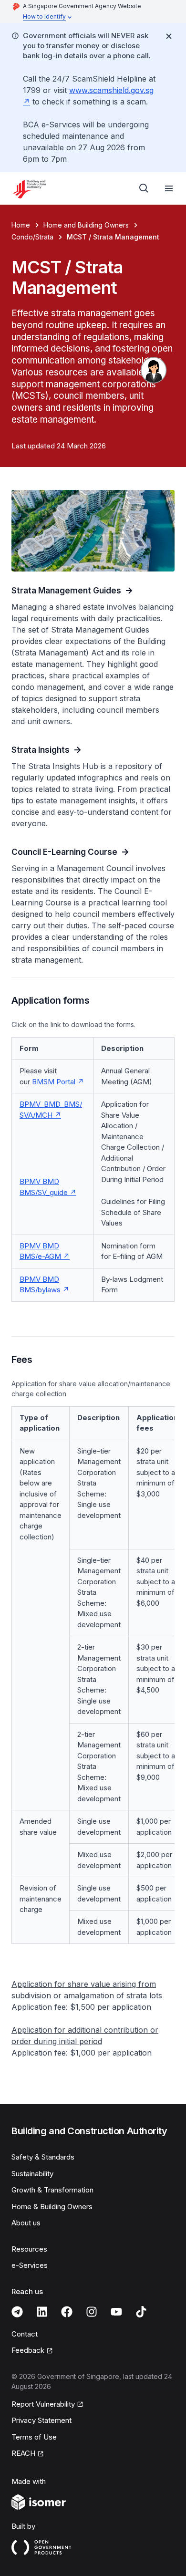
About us (26, 2223)
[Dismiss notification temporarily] (169, 36)
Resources (29, 2249)
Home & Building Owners (52, 2207)
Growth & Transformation (52, 2190)
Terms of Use (34, 2437)
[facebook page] (67, 2312)
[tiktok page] (141, 2312)
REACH (23, 2453)
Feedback (28, 2350)
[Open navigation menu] (169, 188)
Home (21, 225)
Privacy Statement (41, 2420)
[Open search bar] (144, 188)
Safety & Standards (43, 2157)
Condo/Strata (32, 237)
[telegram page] (17, 2312)
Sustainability (32, 2174)
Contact (25, 2334)
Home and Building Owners (86, 225)
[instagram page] (92, 2312)
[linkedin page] (42, 2312)
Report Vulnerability (43, 2404)
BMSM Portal (54, 1082)
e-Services (30, 2265)
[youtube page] (116, 2312)
